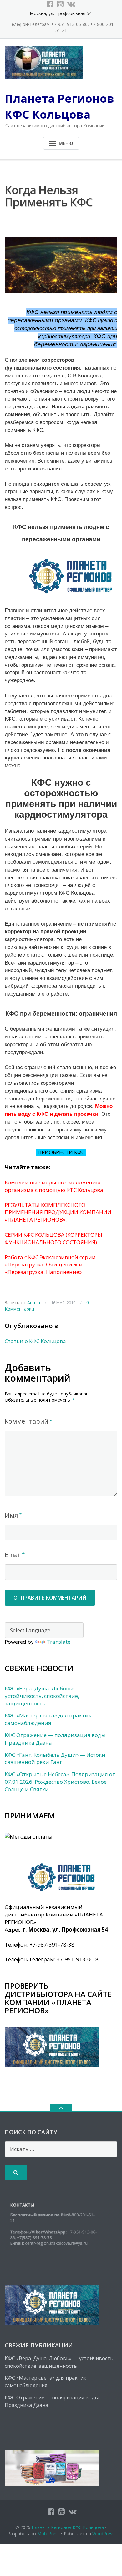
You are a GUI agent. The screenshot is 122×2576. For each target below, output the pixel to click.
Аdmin (34, 1303)
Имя (11, 1515)
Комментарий (26, 1421)
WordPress (103, 2534)
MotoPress (48, 2534)
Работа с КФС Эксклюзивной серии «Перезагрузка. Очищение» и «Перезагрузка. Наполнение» (50, 1265)
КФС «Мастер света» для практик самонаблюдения (48, 1719)
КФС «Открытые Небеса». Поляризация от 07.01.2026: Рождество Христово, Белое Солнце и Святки (60, 1782)
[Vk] (71, 4)
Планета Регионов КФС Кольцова (68, 2527)
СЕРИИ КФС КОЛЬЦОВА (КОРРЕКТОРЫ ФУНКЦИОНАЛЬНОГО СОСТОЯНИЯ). (53, 1238)
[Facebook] (50, 4)
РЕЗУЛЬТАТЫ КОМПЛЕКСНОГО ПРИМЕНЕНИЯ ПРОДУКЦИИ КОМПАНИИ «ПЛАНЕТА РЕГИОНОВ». (58, 1212)
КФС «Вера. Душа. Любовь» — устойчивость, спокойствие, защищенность (43, 1696)
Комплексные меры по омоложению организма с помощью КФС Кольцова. (55, 1186)
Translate (58, 1642)
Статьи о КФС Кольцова (35, 1341)
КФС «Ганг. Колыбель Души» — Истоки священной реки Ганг (55, 1759)
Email (13, 1555)
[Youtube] (60, 4)
